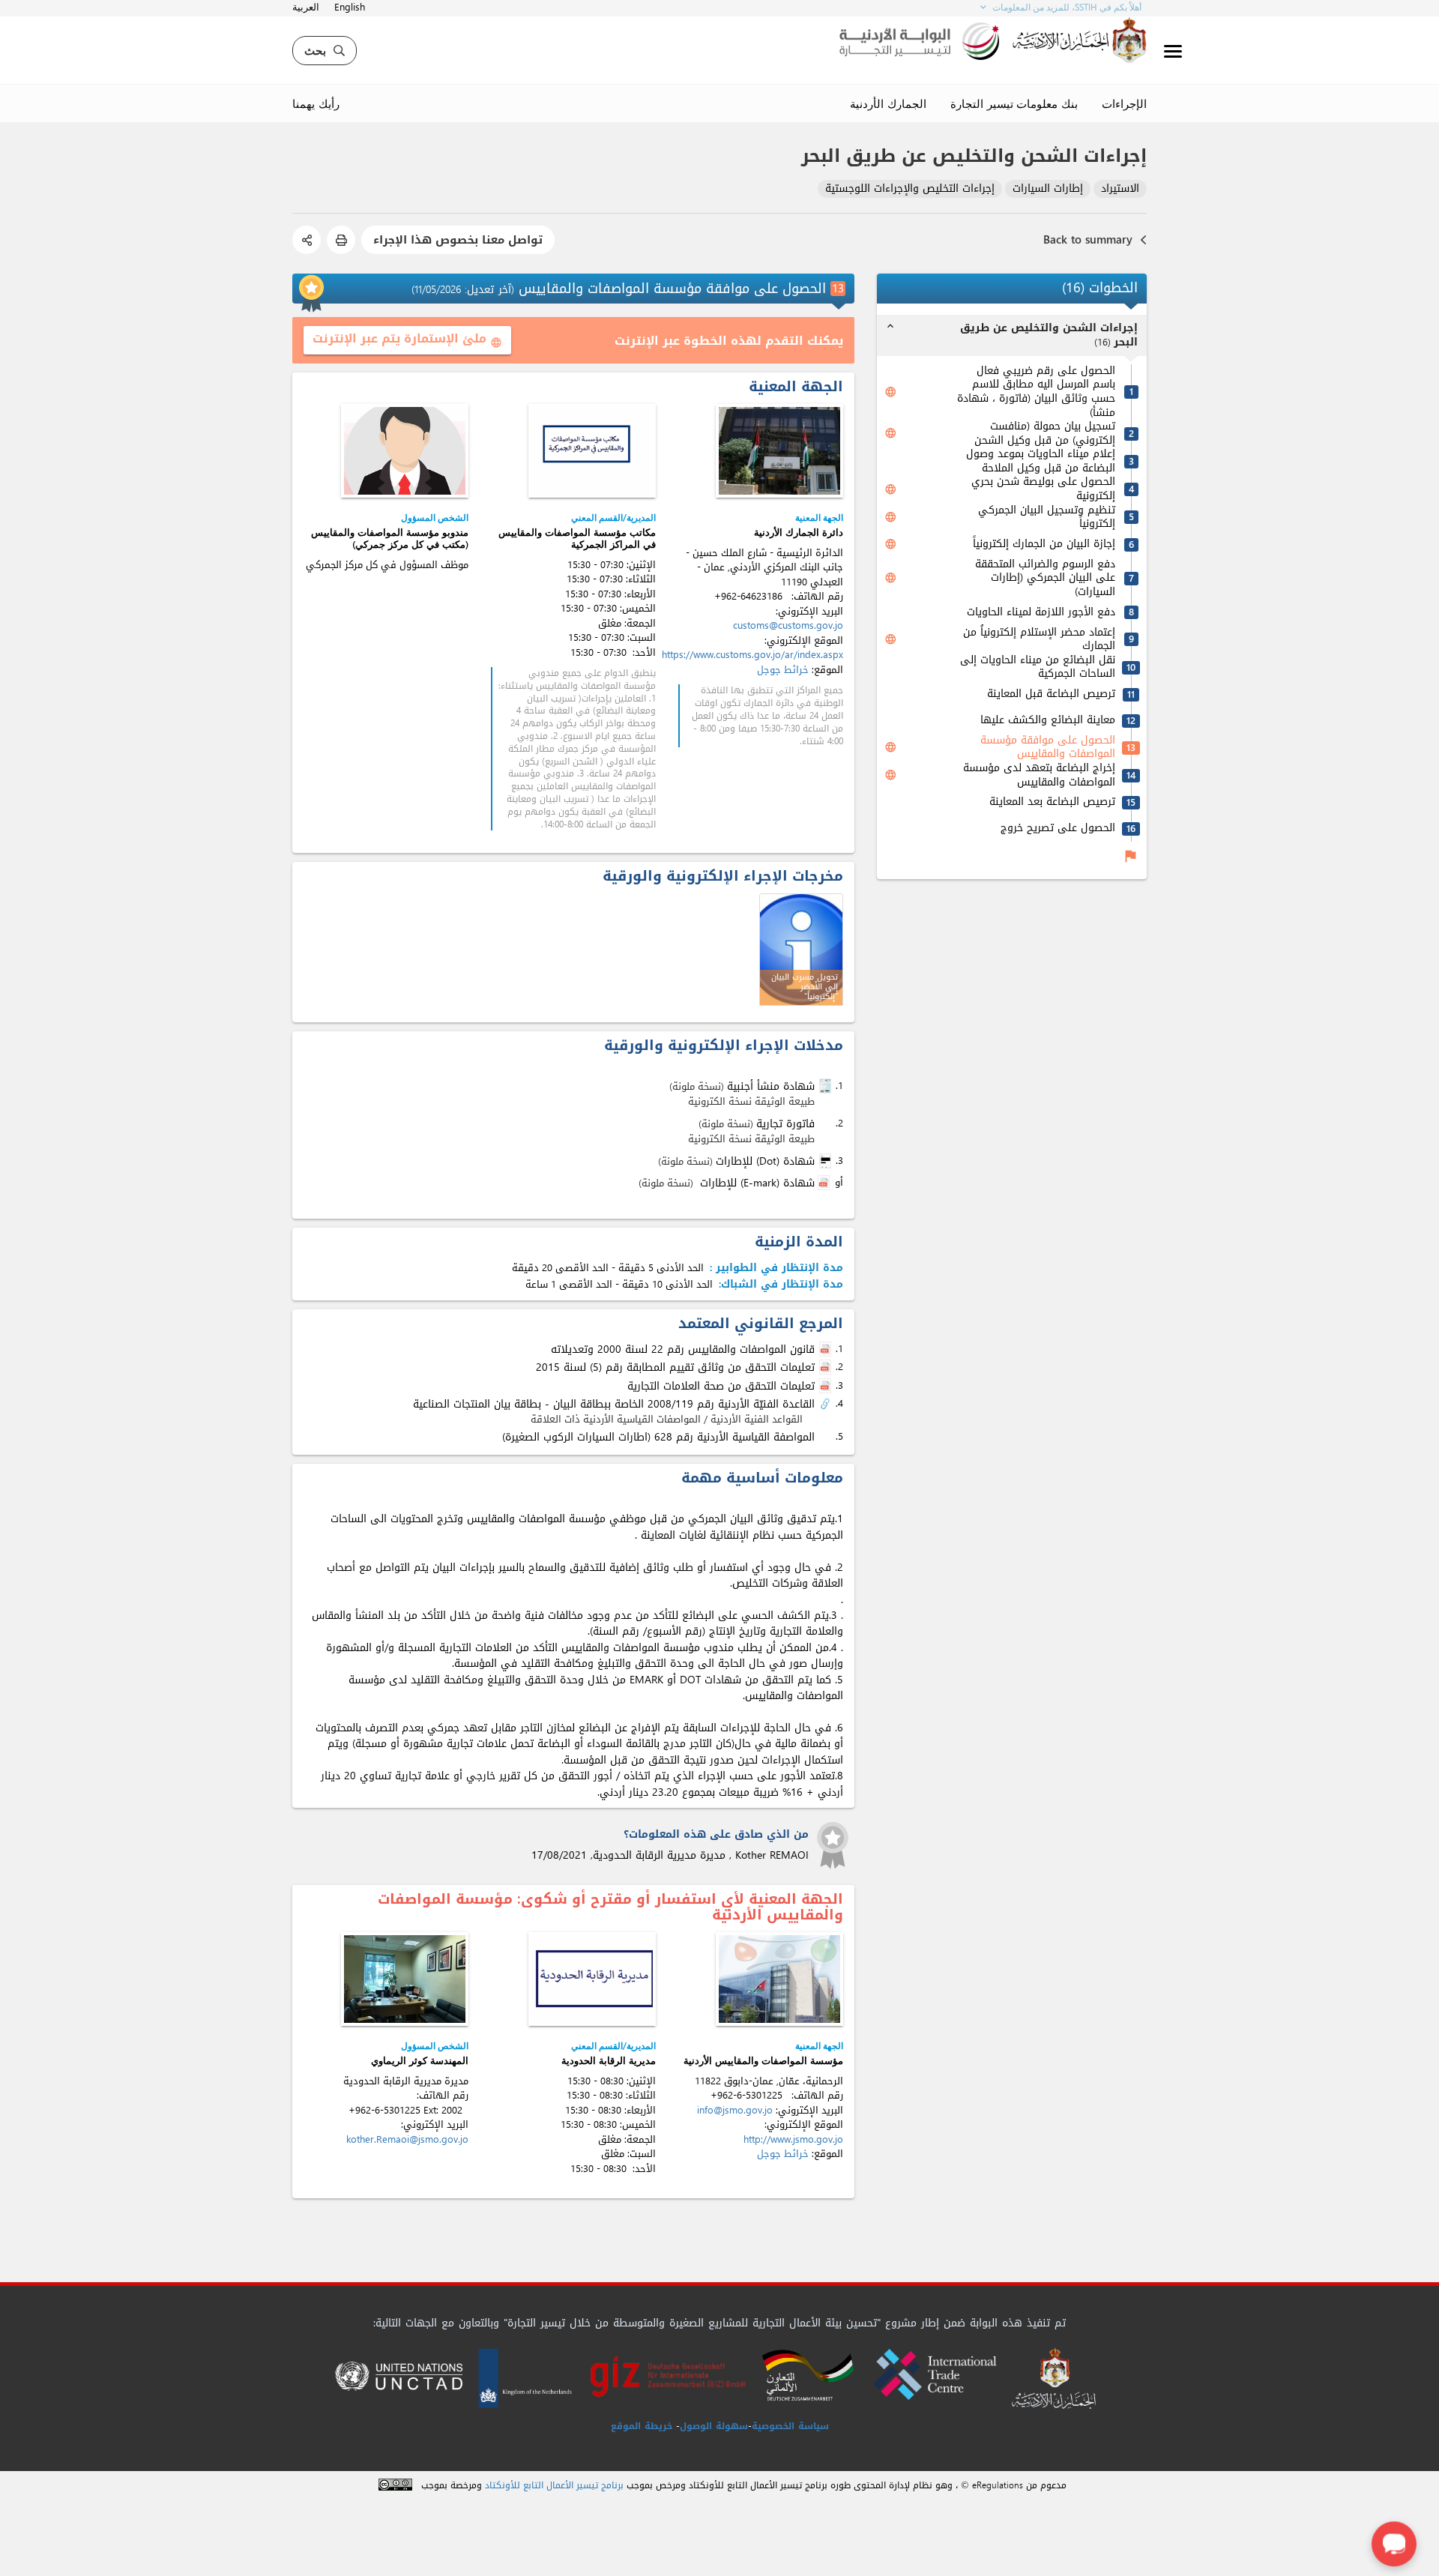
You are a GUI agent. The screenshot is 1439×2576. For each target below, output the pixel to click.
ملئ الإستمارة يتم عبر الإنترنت (407, 338)
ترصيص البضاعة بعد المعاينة (1052, 802)
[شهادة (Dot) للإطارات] (827, 1161)
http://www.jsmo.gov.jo (793, 2139)
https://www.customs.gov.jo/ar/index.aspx (752, 655)
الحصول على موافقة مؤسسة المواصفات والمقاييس (1048, 748)
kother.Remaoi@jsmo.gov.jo (407, 2139)
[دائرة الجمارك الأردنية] (779, 451)
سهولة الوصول (714, 2426)
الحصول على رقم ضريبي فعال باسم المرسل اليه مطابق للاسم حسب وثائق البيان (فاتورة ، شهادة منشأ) (1036, 392)
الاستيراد (1120, 189)
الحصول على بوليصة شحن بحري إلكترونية (1043, 489)
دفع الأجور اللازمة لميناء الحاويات (1041, 613)
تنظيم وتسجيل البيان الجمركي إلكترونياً (1047, 518)
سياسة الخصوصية (790, 2426)
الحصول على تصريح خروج (1058, 829)
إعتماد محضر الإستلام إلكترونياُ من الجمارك (1039, 639)
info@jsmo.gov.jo (735, 2110)
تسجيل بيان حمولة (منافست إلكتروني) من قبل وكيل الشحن (1045, 434)
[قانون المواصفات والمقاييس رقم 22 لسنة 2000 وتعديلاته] (827, 1350)
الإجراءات (1124, 103)
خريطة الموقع (642, 2426)
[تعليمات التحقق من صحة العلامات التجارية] (827, 1387)
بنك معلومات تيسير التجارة (1014, 103)
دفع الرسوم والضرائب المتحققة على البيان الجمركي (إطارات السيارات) (1045, 579)
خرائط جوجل (783, 670)
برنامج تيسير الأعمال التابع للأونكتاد (554, 2486)
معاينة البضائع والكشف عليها (1048, 721)
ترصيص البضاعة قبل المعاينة (1051, 694)
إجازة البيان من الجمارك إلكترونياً (1044, 545)
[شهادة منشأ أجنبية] (827, 1086)
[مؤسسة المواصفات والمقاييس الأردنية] (779, 1979)
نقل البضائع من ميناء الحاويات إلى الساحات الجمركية (1038, 667)
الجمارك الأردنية (888, 103)
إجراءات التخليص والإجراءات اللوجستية (910, 189)
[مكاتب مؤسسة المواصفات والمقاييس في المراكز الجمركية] (592, 451)
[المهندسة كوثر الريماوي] (405, 1979)
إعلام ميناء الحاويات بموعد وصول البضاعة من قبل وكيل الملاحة (1041, 461)
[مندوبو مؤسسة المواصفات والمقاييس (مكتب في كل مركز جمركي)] (405, 451)
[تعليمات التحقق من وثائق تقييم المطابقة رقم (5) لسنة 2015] (827, 1368)
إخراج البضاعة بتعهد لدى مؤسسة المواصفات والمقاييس (1039, 775)
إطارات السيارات (1048, 189)
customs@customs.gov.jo (788, 625)
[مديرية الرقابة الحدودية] (592, 1979)
